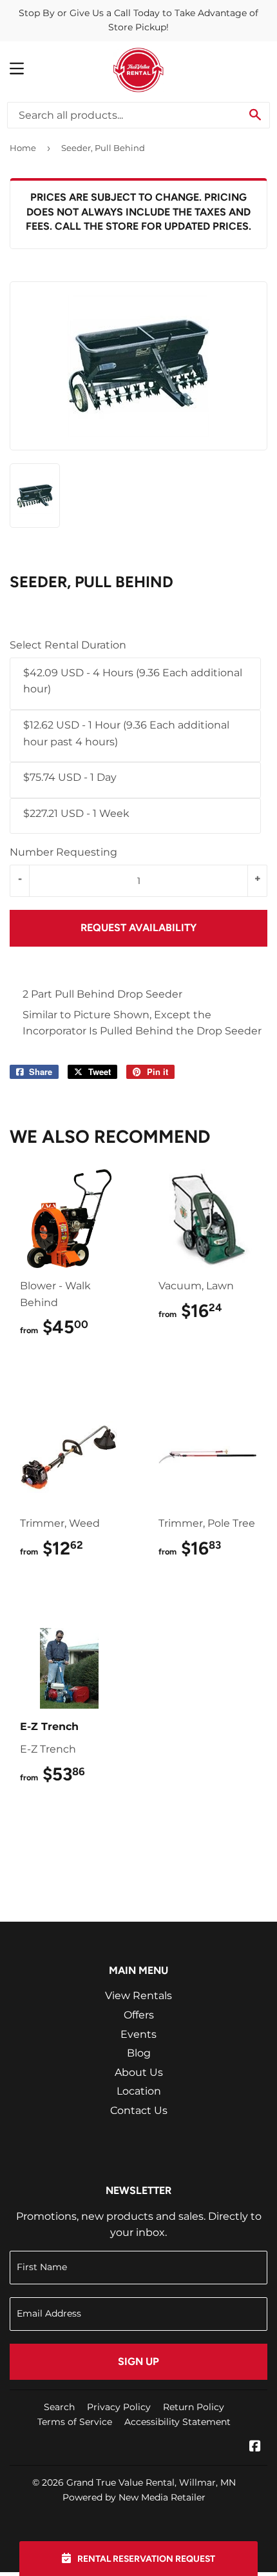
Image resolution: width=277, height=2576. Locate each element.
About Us (139, 2072)
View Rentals (138, 1996)
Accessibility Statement (177, 2422)
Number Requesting (63, 852)
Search (59, 2407)
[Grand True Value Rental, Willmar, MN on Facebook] (255, 2447)
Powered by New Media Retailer (134, 2497)
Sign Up (138, 2361)
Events (138, 2034)
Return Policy (194, 2407)
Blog (139, 2053)
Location (139, 2091)
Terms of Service (75, 2422)
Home (23, 148)
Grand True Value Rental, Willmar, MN (151, 2482)
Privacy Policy (119, 2407)
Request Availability (138, 928)
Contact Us (139, 2110)
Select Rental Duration (68, 645)
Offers (139, 2015)
